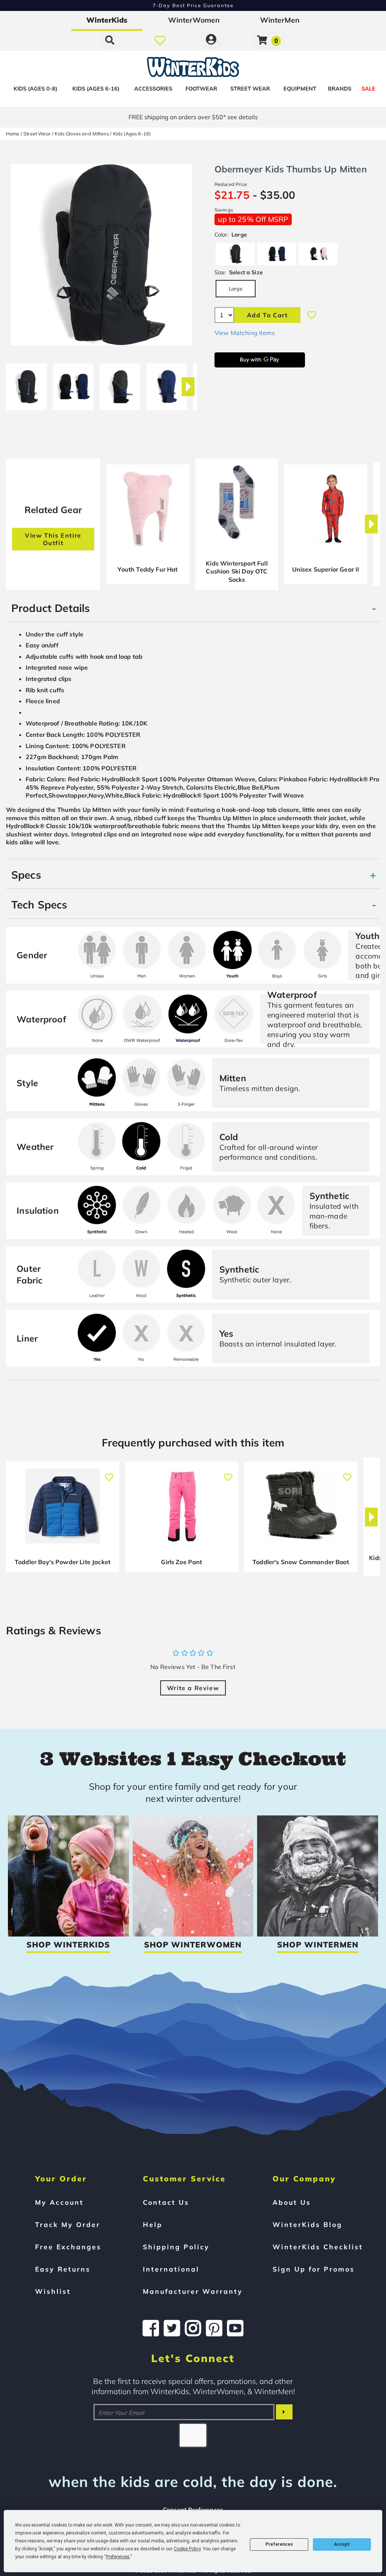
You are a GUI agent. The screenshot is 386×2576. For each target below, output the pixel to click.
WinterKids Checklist (318, 2247)
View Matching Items (245, 333)
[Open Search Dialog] (110, 40)
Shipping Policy (176, 2247)
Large (236, 288)
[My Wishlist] (160, 40)
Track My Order (68, 2224)
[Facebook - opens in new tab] (151, 2328)
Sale (368, 89)
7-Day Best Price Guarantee (193, 5)
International (171, 2269)
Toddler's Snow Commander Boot (301, 1562)
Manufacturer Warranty (193, 2291)
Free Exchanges (68, 2247)
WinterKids (107, 20)
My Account (59, 2202)
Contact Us (166, 2202)
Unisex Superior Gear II (326, 569)
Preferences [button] (118, 2557)
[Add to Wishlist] (312, 315)
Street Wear (250, 89)
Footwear (201, 89)
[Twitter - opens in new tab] (172, 2328)
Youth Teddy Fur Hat (148, 569)
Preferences (279, 2544)
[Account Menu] (211, 40)
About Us (292, 2202)
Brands (340, 89)
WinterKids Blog (307, 2224)
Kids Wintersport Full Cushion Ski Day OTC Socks (237, 571)
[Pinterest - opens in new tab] (214, 2328)
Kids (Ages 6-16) (96, 89)
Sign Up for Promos (314, 2269)
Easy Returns (63, 2269)
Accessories (153, 89)
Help (153, 2224)
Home (13, 134)
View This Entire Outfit (53, 539)
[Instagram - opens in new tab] (193, 2328)
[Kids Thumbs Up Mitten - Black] (26, 384)
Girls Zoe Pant (182, 1562)
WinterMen (280, 20)
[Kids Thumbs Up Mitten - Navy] (73, 384)
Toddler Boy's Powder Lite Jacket (63, 1562)
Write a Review (193, 1688)
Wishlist (53, 2291)
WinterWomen (194, 20)
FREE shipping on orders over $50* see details (193, 117)
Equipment (300, 89)
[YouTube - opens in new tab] (235, 2328)
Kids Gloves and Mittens (82, 134)
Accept (342, 2544)
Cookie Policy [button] (187, 2549)
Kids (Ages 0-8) (35, 89)
